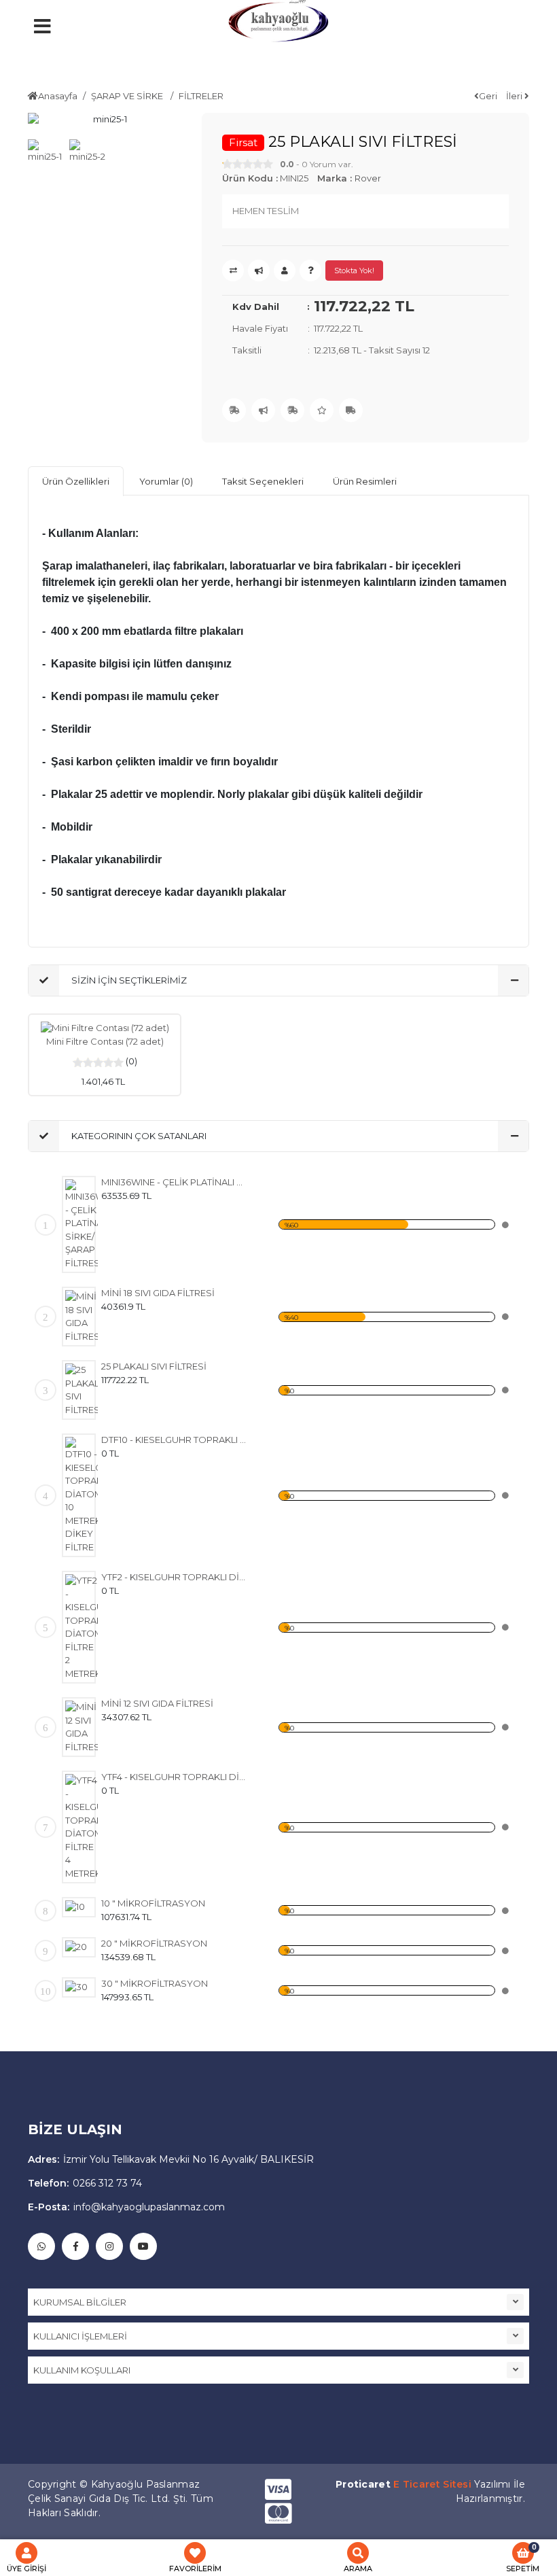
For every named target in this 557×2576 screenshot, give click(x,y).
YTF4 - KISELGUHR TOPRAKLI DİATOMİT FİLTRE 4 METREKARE (174, 1777)
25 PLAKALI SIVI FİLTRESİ (154, 1366)
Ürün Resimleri (365, 481)
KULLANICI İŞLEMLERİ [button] (80, 2336)
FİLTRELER (201, 96)
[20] (82, 1947)
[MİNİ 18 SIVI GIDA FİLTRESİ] (82, 1317)
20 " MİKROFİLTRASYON (154, 1943)
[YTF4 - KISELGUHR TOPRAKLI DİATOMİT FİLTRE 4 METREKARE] (82, 1827)
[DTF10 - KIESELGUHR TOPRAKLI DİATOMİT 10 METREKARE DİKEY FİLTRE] (82, 1495)
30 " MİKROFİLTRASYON (155, 1983)
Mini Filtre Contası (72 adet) (105, 1041)
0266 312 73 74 (85, 2183)
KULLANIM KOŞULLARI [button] (82, 2370)
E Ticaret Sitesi (432, 2484)
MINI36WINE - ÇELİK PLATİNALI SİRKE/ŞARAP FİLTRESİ (174, 1182)
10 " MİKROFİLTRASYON (153, 1903)
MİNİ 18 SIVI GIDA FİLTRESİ (158, 1293)
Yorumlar (166, 481)
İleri (515, 96)
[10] (82, 1907)
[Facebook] (75, 2246)
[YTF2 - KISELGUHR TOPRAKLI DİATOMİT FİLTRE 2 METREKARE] (82, 1627)
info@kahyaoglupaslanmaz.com (126, 2207)
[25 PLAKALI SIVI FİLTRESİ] (82, 1390)
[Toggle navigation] (136, 58)
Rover (368, 178)
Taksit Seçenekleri (263, 481)
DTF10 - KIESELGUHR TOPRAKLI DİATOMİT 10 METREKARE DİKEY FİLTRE (174, 1440)
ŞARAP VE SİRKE (128, 96)
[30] (82, 1987)
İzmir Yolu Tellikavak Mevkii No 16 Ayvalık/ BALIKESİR (171, 2159)
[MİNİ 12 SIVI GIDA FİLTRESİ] (82, 1727)
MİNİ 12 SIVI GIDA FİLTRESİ (157, 1703)
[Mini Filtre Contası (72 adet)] (105, 1028)
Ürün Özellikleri (76, 481)
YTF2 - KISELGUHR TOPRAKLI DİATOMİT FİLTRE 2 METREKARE (174, 1577)
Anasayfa (58, 96)
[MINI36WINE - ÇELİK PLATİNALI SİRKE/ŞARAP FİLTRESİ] (82, 1224)
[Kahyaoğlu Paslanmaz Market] (278, 27)
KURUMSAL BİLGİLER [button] (80, 2302)
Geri (488, 96)
